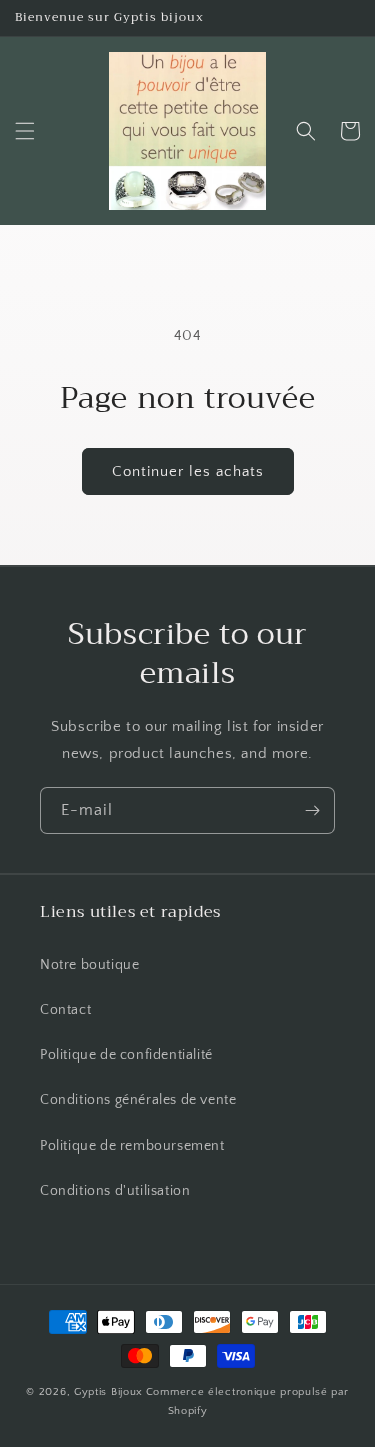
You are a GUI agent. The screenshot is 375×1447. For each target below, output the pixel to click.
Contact (65, 1010)
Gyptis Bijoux (108, 1392)
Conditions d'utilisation (115, 1191)
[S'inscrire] (312, 810)
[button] (25, 131)
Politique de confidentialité (126, 1055)
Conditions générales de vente (138, 1100)
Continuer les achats (188, 471)
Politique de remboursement (132, 1146)
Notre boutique (89, 965)
